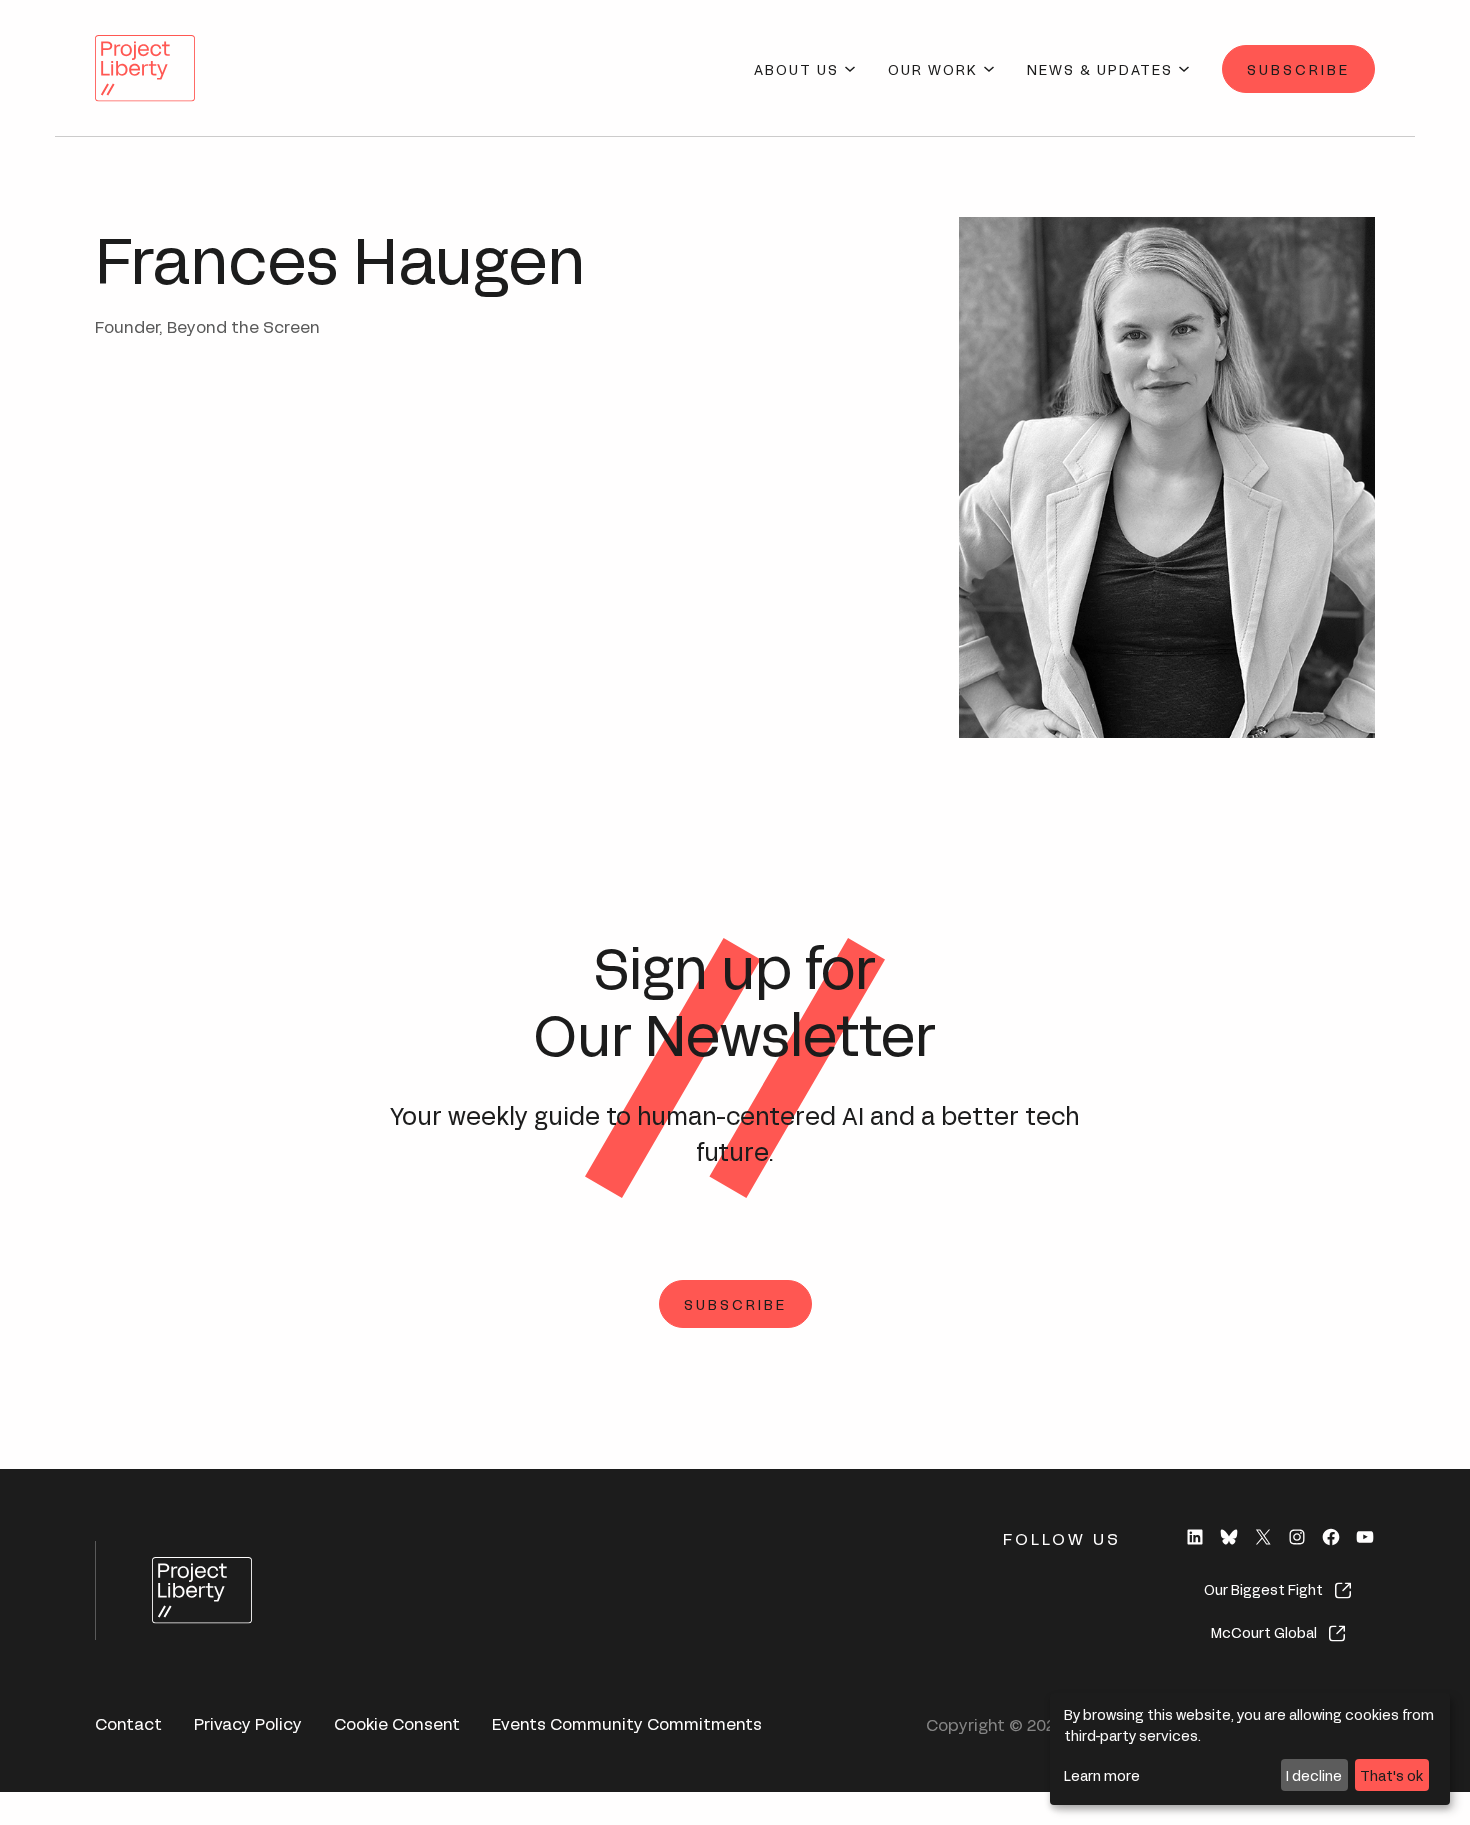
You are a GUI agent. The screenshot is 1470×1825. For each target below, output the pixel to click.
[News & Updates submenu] (1184, 69)
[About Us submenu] (850, 69)
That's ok (1391, 1774)
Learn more (1102, 1774)
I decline (1314, 1774)
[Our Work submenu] (989, 69)
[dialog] (1250, 1749)
